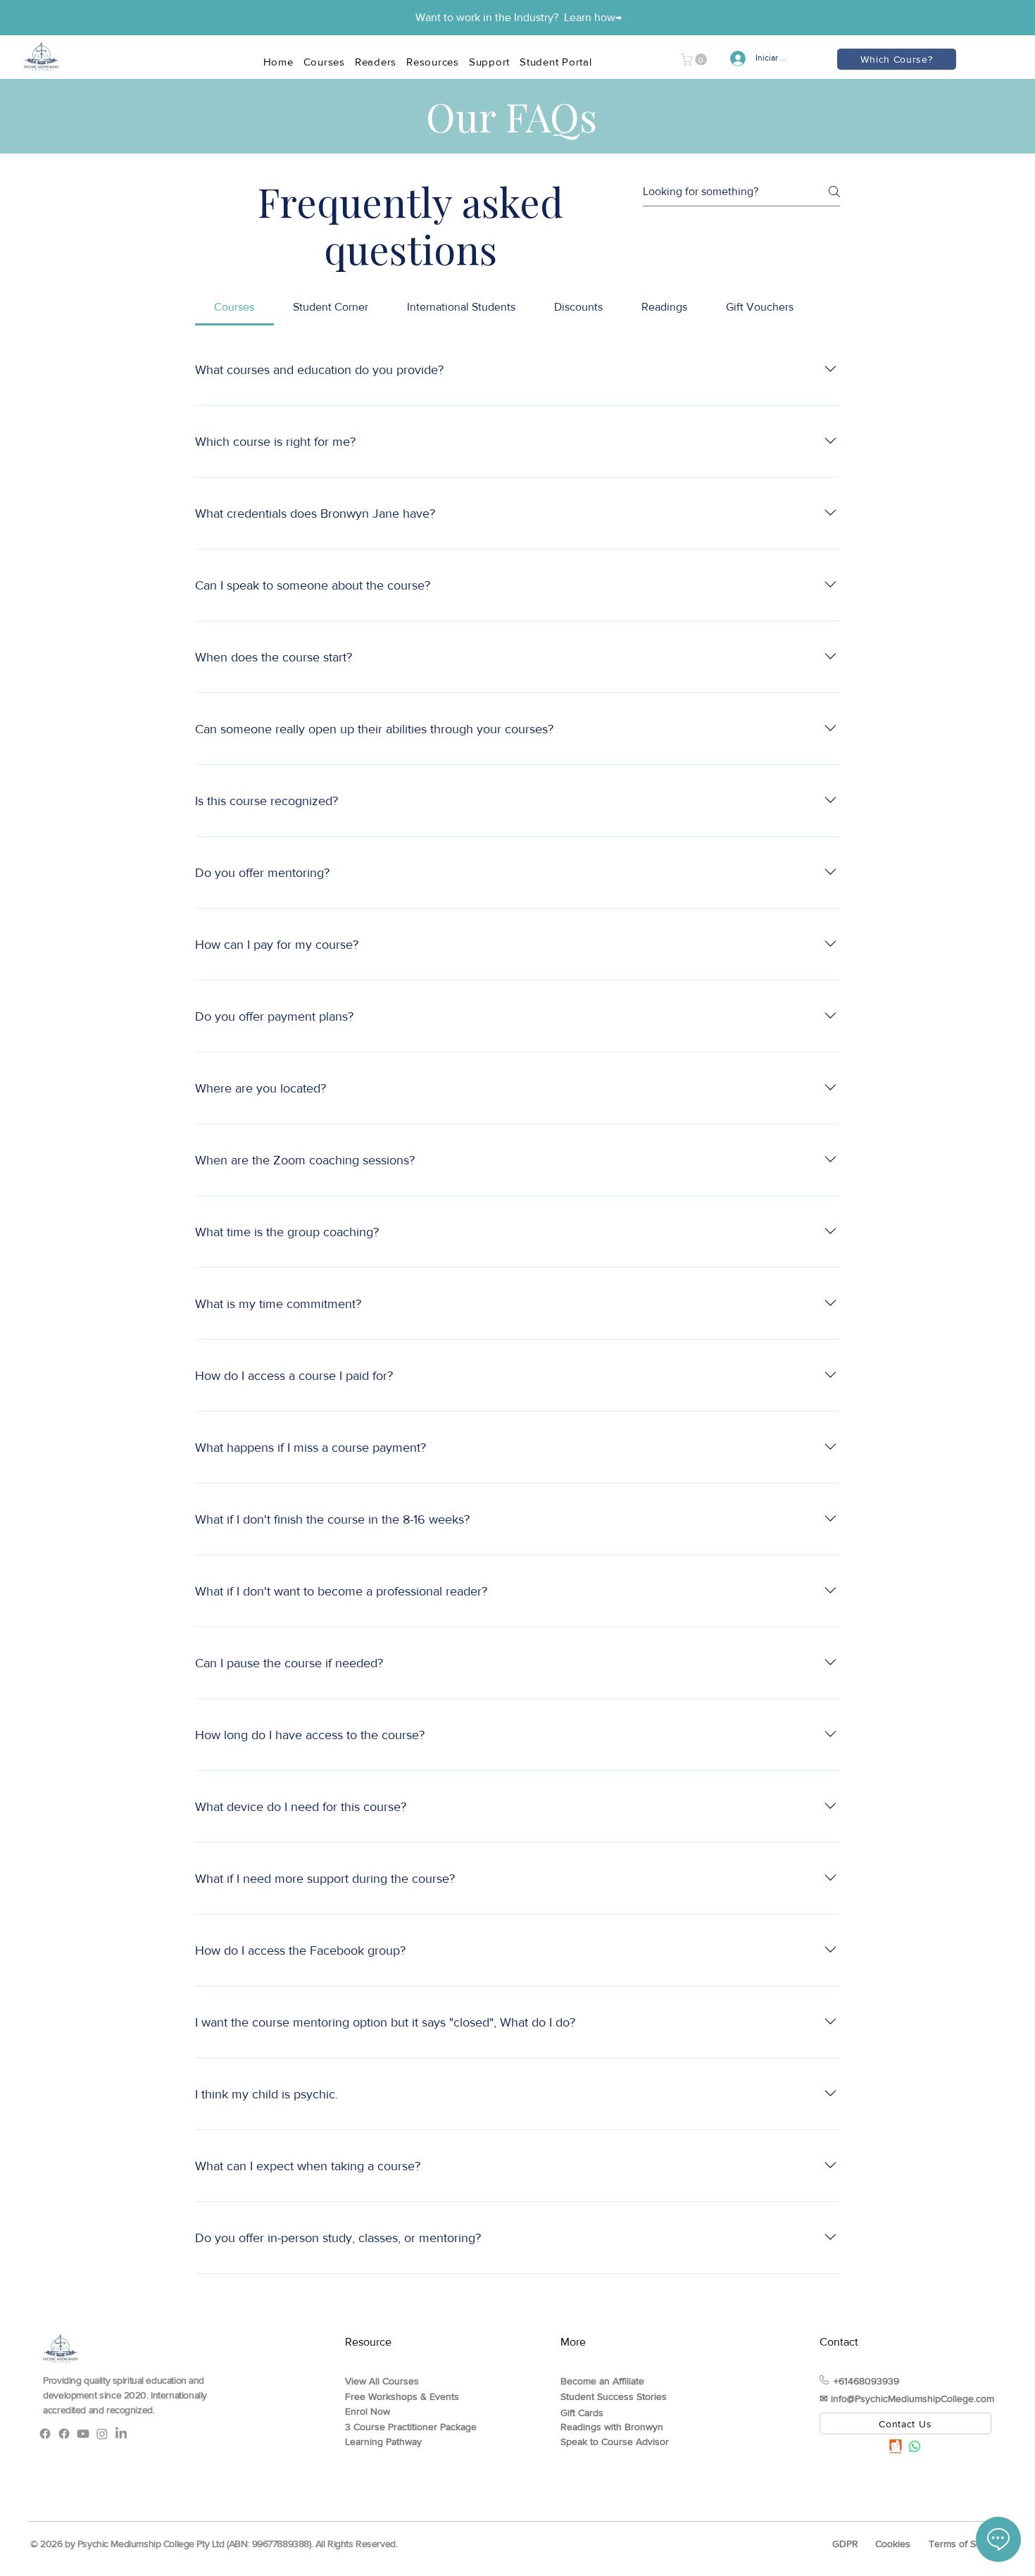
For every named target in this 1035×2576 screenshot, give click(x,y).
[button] (695, 60)
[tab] (234, 307)
